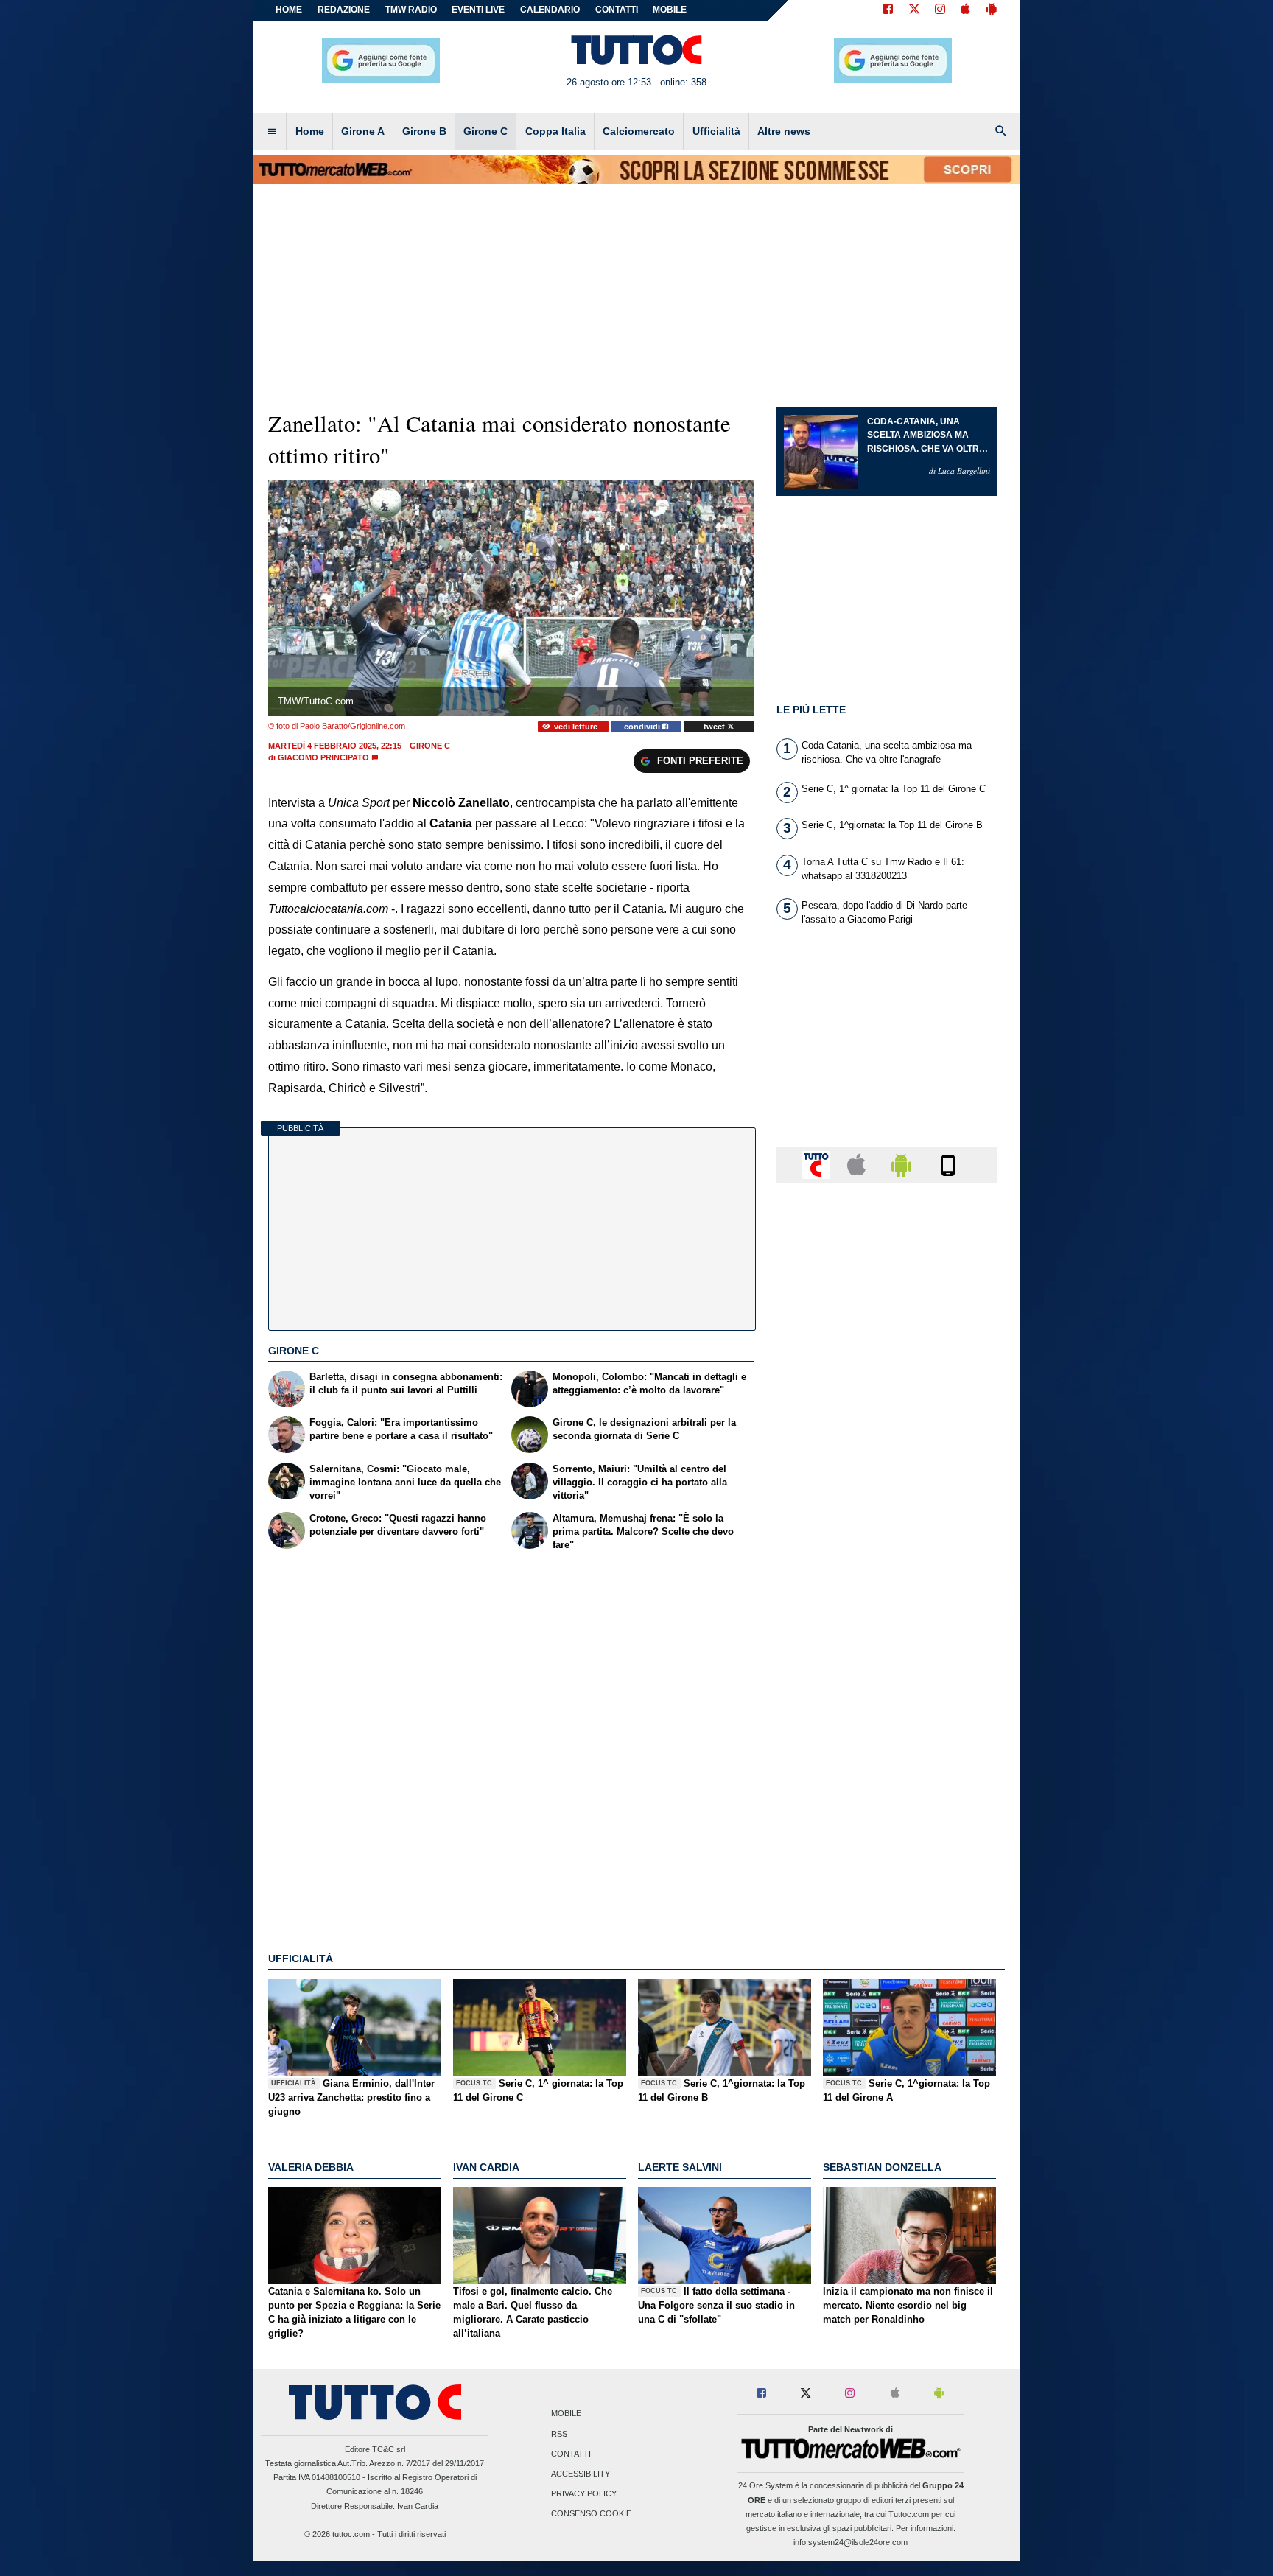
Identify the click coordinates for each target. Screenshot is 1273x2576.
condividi (643, 727)
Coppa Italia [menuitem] (555, 131)
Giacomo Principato (323, 757)
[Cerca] (1001, 132)
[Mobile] (948, 1164)
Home (289, 10)
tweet (715, 727)
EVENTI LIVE (478, 10)
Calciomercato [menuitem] (639, 131)
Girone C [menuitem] (485, 131)
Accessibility (581, 2474)
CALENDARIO (550, 10)
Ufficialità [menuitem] (716, 131)
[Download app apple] (965, 10)
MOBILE (670, 10)
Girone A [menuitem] (363, 131)
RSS (559, 2434)
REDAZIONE (344, 10)
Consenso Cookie (591, 2514)
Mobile (566, 2414)
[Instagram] (941, 10)
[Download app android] (992, 10)
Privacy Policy (584, 2494)
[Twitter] (914, 10)
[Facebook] (888, 10)
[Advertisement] (887, 1766)
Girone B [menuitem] (424, 131)
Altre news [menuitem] (784, 131)
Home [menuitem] (310, 131)
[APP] (818, 1164)
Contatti (571, 2454)
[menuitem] (272, 132)
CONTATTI (617, 10)
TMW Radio (411, 10)
